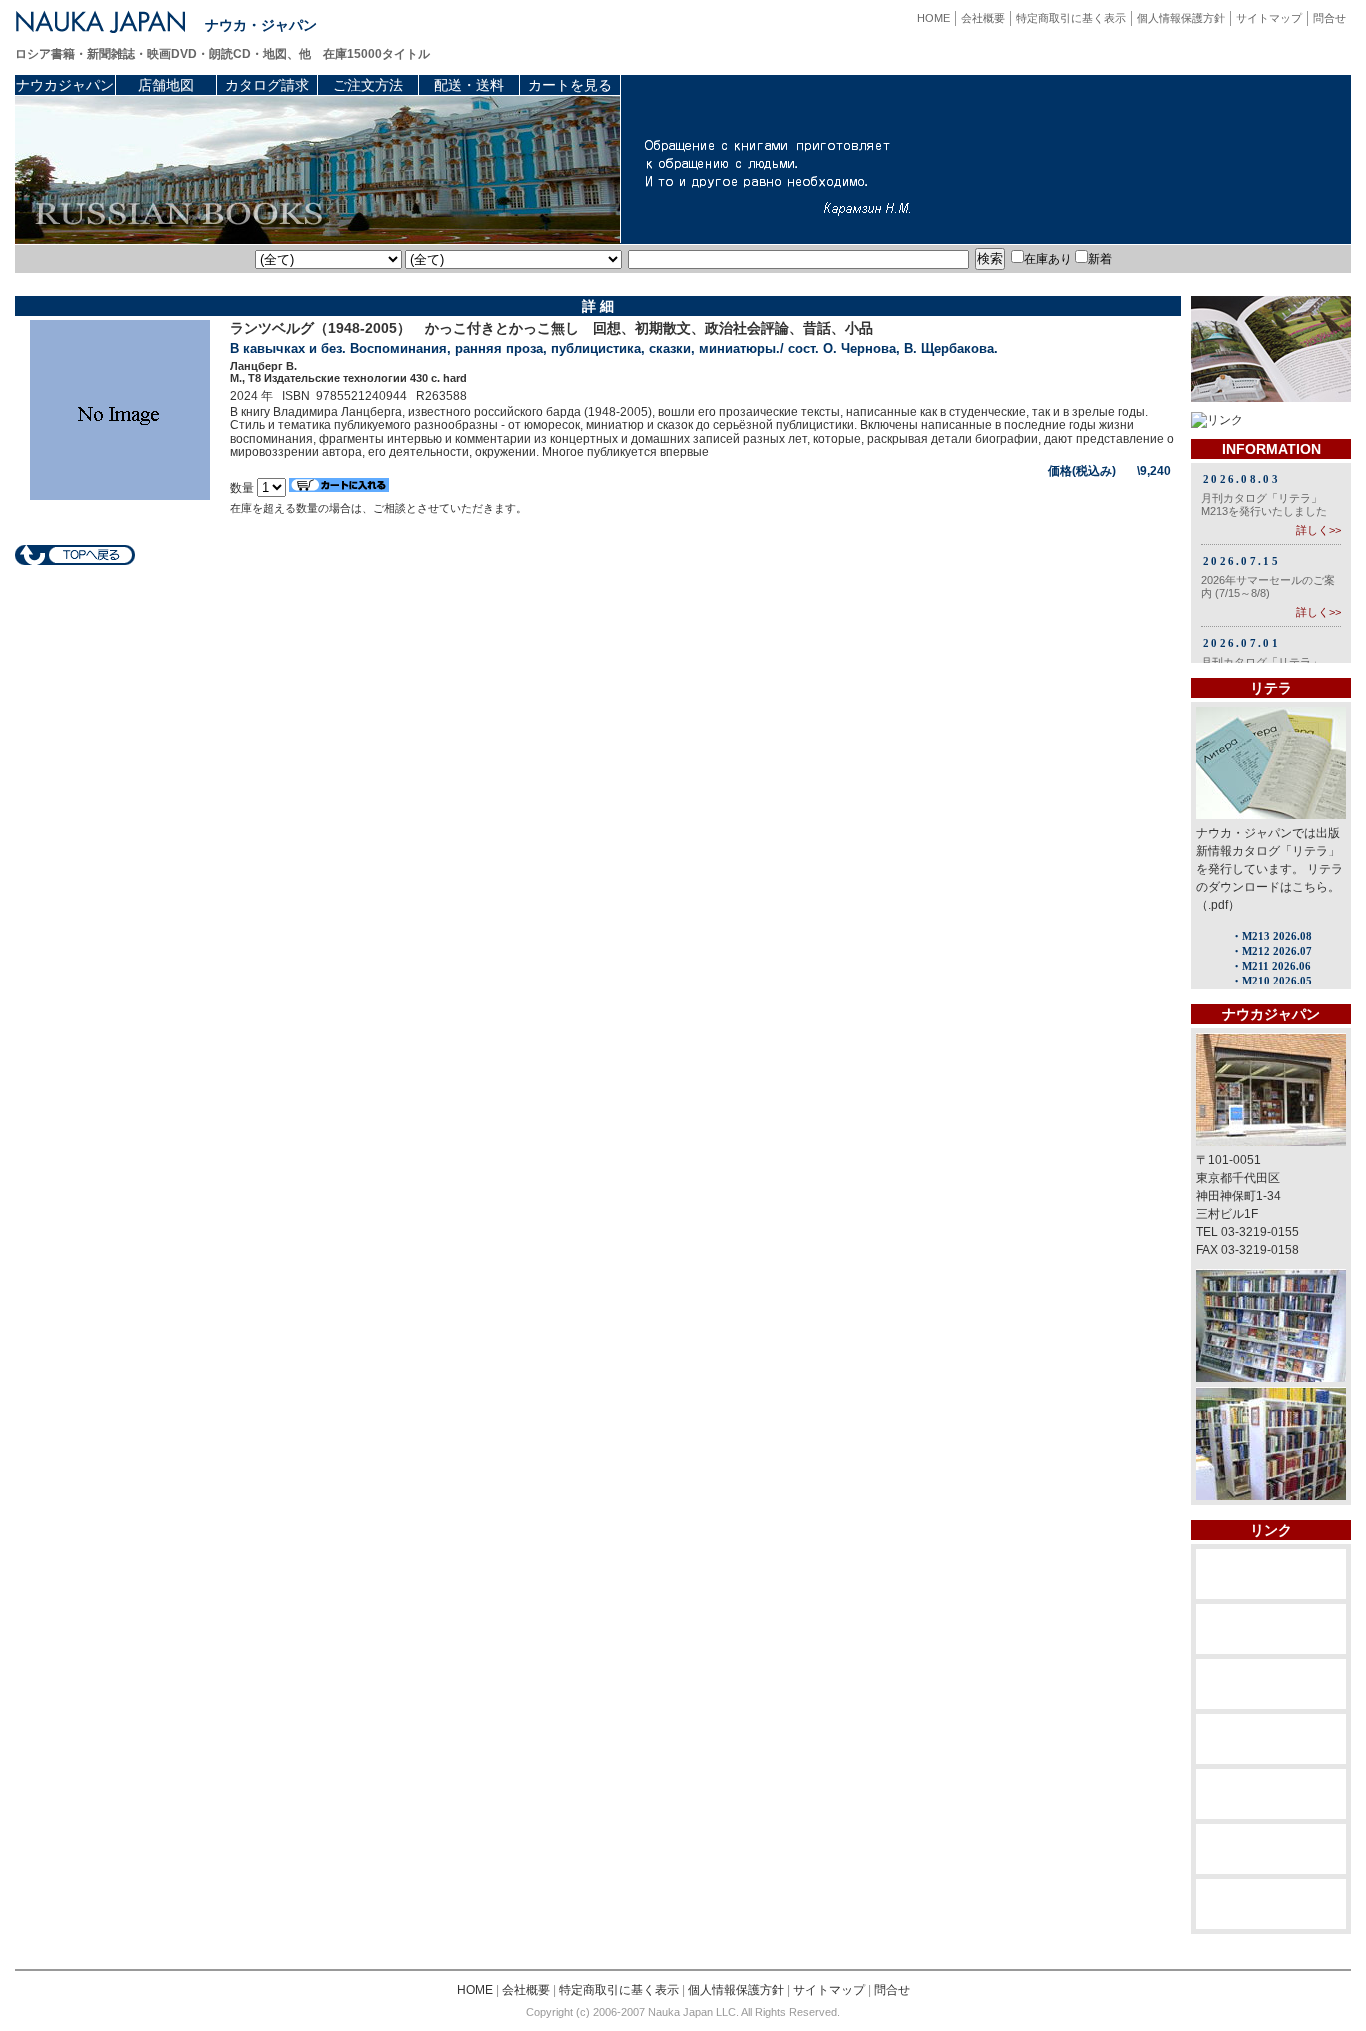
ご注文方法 (368, 85)
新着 (1100, 259)
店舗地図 (166, 85)
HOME (933, 18)
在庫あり (1048, 259)
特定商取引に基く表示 (1071, 18)
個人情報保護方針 (1181, 18)
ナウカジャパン (65, 85)
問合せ (1329, 18)
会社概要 (983, 18)
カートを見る (570, 85)
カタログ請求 (267, 85)
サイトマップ (1269, 18)
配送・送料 (469, 85)
